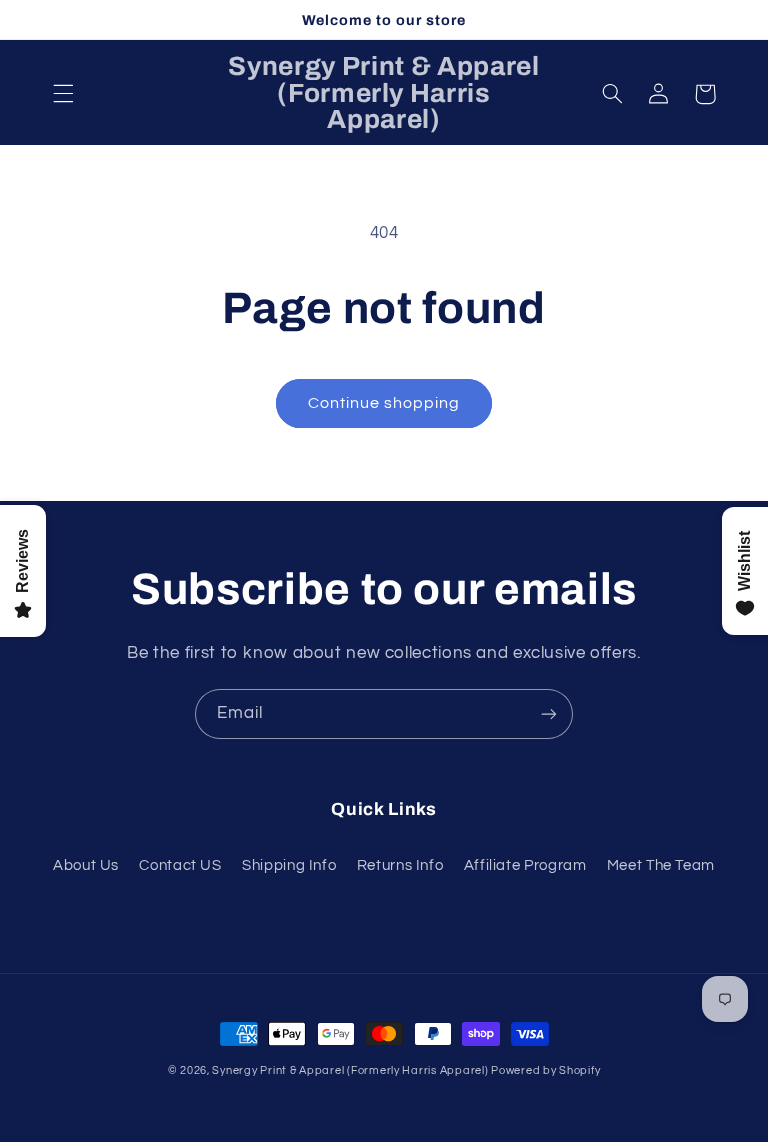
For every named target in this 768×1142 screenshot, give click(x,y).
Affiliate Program (525, 865)
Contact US (180, 865)
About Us (86, 865)
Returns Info (400, 865)
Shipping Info (289, 865)
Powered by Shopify (545, 1070)
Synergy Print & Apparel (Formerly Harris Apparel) (351, 1070)
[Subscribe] (549, 713)
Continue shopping (384, 403)
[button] (63, 94)
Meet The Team (661, 865)
